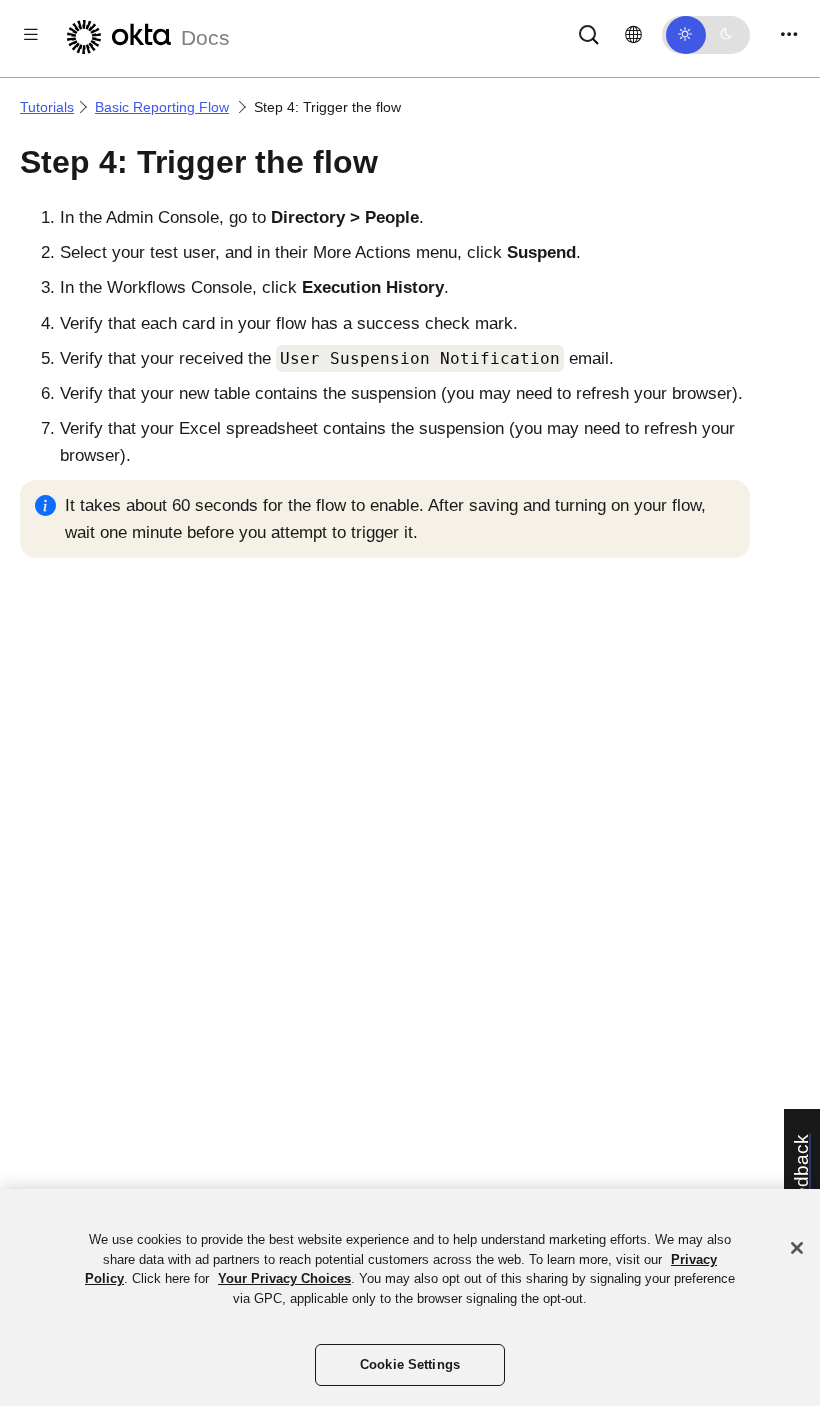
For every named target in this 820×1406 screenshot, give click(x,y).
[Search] (589, 33)
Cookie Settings (410, 1364)
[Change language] (633, 35)
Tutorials (47, 107)
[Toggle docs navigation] (31, 34)
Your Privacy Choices (284, 1278)
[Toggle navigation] (789, 34)
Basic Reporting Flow (162, 107)
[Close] (797, 1248)
